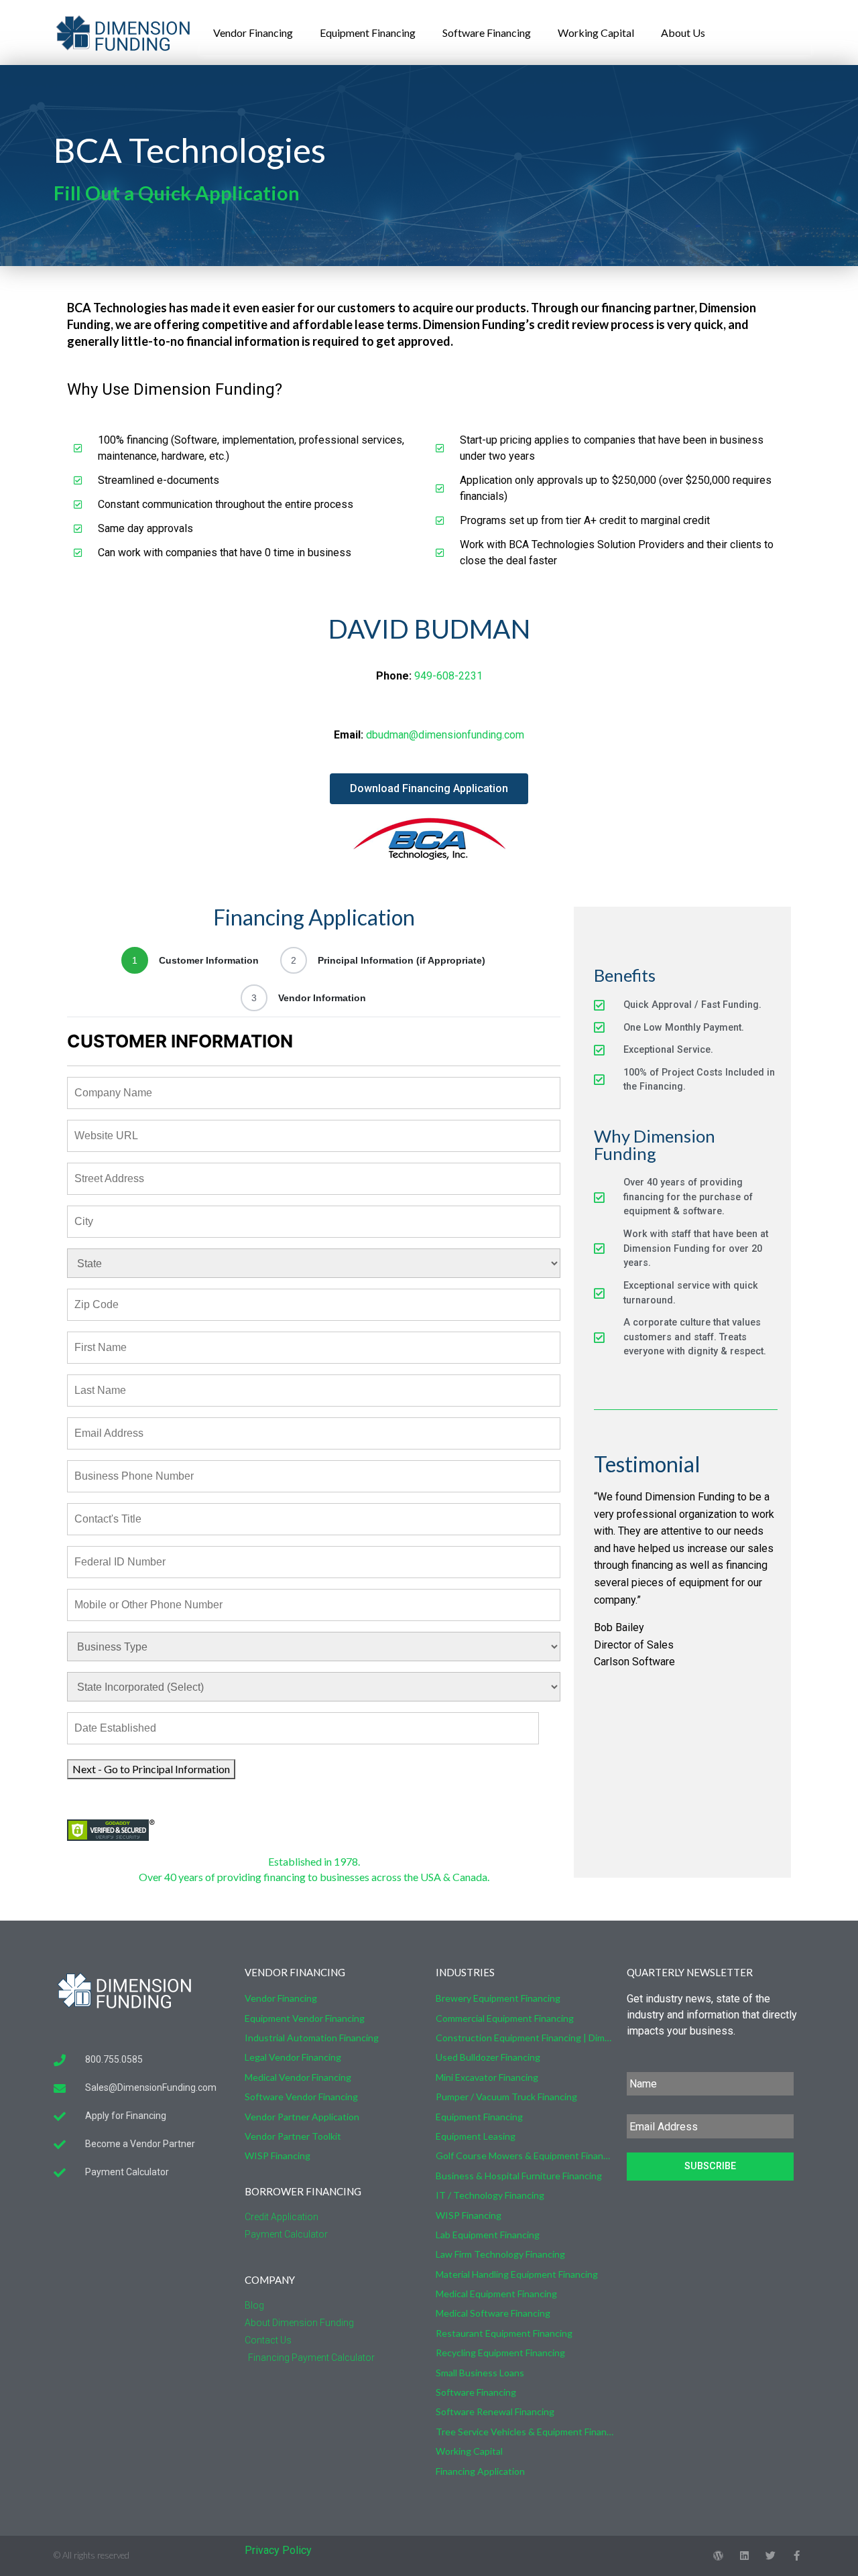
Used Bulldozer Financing (488, 2057)
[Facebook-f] (797, 2556)
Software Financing (487, 33)
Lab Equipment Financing (488, 2235)
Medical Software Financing (493, 2313)
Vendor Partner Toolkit (293, 2136)
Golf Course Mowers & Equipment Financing (525, 2155)
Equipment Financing (368, 33)
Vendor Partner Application (302, 2117)
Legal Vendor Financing (293, 2057)
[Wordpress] (718, 2556)
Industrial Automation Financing (312, 2038)
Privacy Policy (278, 2550)
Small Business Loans (480, 2373)
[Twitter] (771, 2556)
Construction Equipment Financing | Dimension (525, 2038)
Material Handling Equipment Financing (517, 2274)
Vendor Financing (253, 33)
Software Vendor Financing (301, 2097)
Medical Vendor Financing (298, 2077)
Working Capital (596, 33)
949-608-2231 (448, 676)
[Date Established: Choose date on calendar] (554, 1728)
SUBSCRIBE (710, 2166)
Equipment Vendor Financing (305, 2018)
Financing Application (480, 2471)
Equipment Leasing (476, 2136)
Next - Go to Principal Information (151, 1769)
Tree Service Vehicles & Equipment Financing (525, 2432)
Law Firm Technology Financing (500, 2254)
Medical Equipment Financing (496, 2294)
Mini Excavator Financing (487, 2077)
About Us (683, 33)
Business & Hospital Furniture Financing (519, 2176)
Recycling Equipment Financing (500, 2353)
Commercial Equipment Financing (505, 2018)
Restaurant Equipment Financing (504, 2333)
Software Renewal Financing (495, 2411)
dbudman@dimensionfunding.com (445, 735)
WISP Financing (278, 2155)
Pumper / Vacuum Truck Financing (506, 2097)
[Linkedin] (744, 2556)
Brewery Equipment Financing (498, 1998)
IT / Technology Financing (490, 2195)
